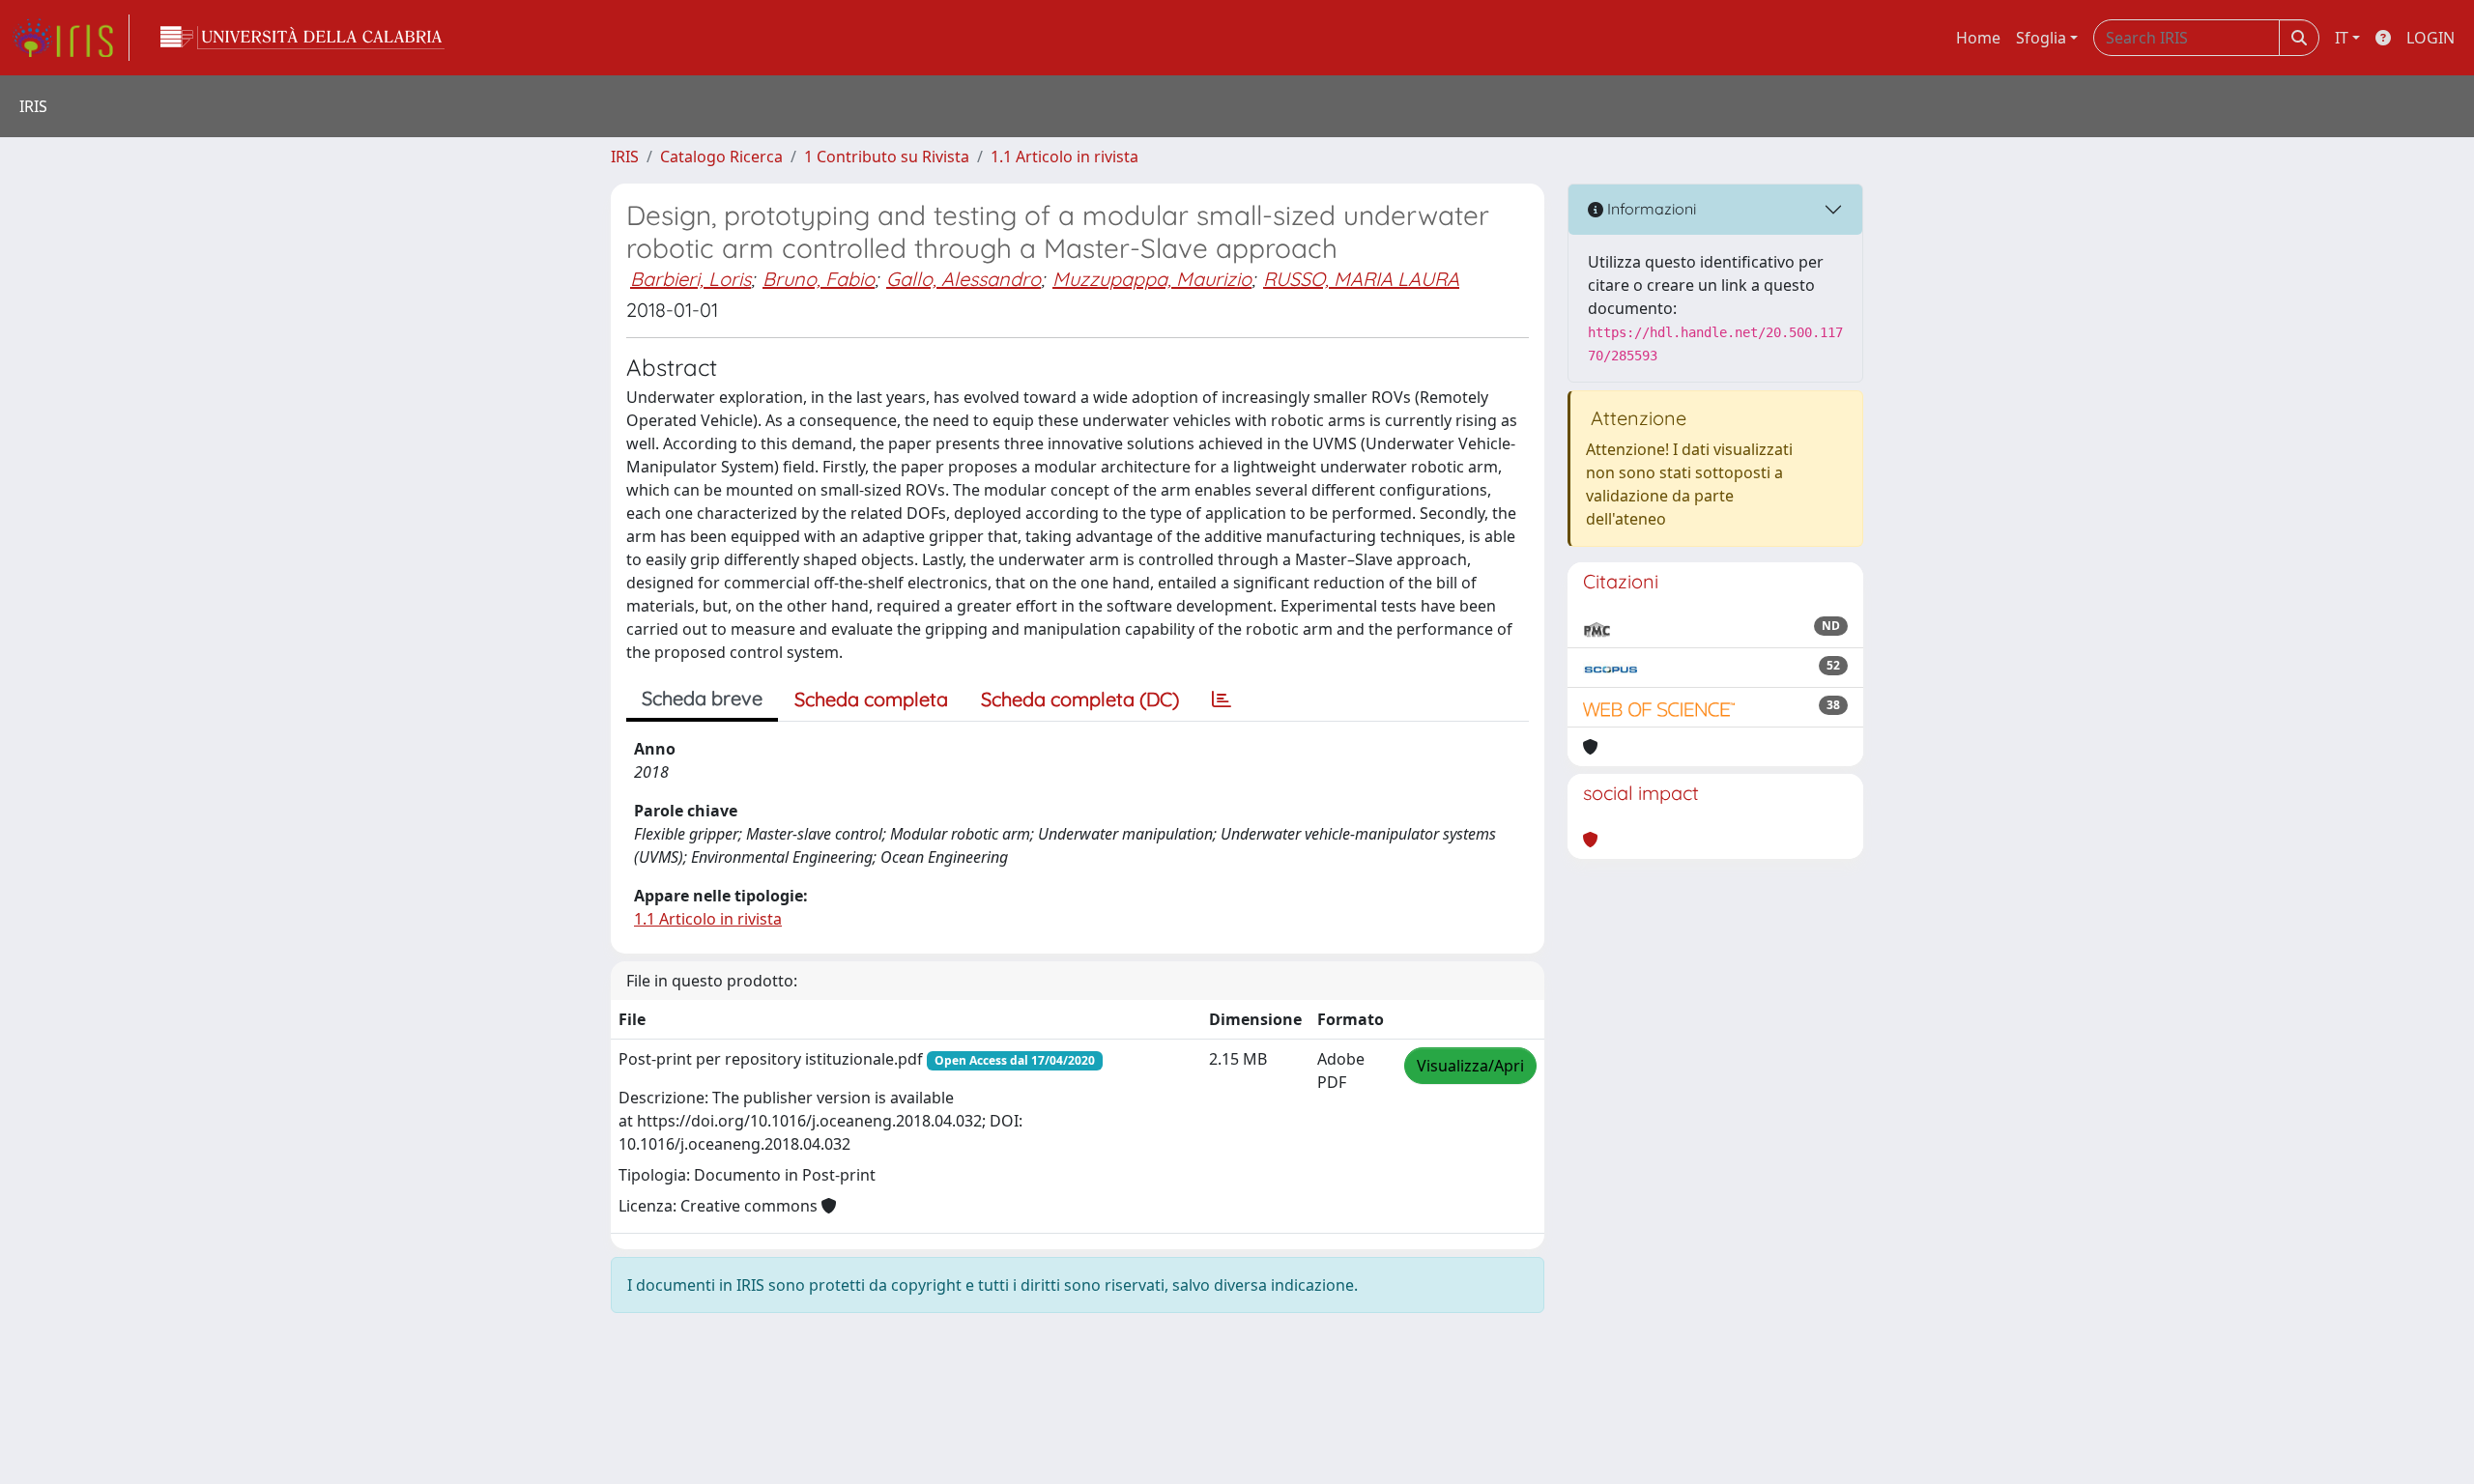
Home (1978, 38)
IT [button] (2342, 38)
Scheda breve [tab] (702, 698)
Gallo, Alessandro (964, 279)
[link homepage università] (302, 38)
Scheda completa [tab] (871, 699)
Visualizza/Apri (1470, 1066)
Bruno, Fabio (819, 279)
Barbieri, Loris (690, 279)
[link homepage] (71, 38)
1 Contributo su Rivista (887, 157)
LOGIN (2431, 38)
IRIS (625, 157)
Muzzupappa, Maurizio (1152, 279)
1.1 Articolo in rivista (1064, 157)
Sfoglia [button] (2041, 38)
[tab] (1222, 699)
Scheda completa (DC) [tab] (1080, 699)
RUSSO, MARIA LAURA (1361, 279)
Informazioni (1650, 209)
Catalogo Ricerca (721, 157)
